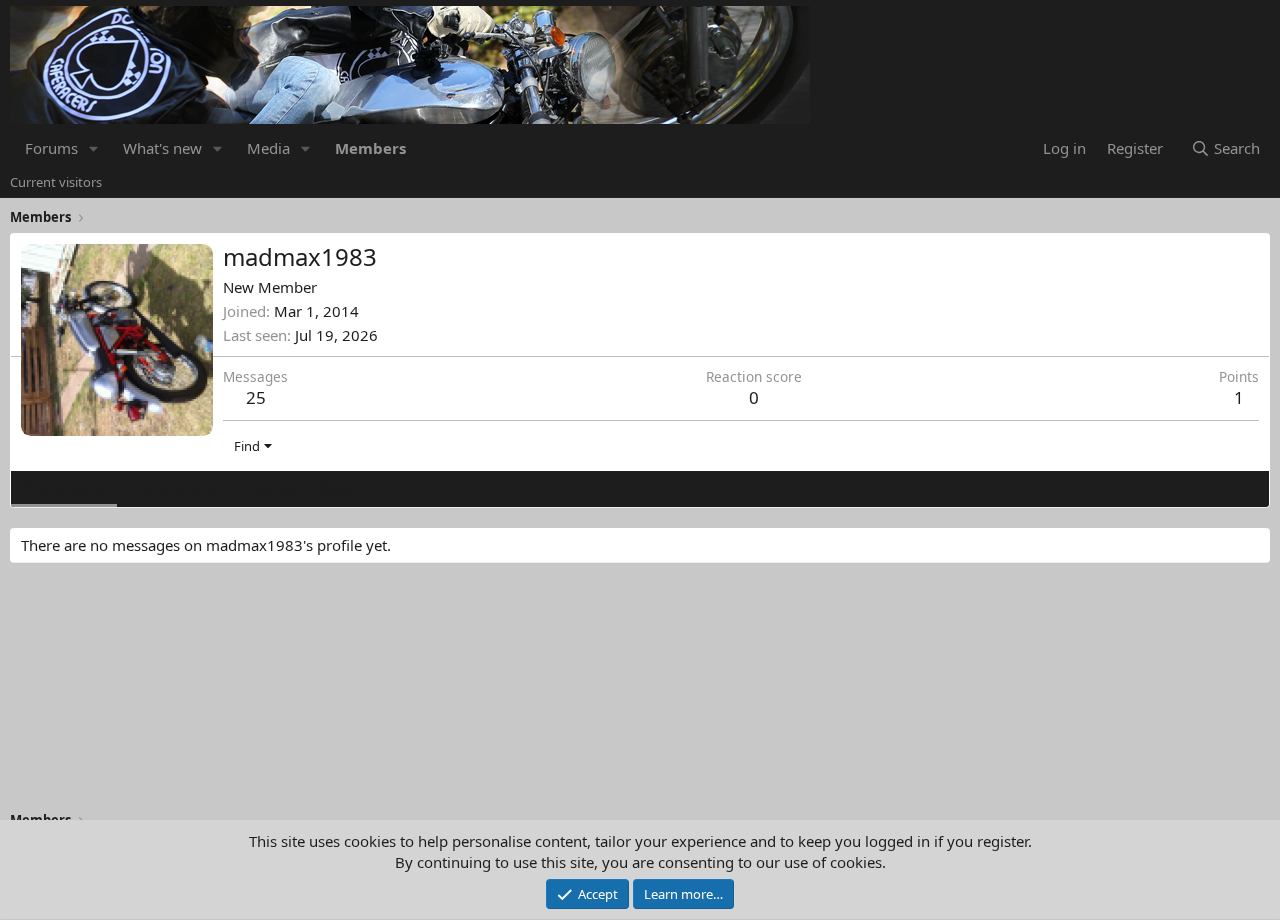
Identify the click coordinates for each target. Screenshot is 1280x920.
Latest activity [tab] (174, 487)
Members (370, 148)
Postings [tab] (270, 487)
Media (268, 148)
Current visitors (56, 182)
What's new (162, 148)
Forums (51, 148)
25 (256, 397)
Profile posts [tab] (64, 487)
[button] (94, 148)
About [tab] (341, 487)
